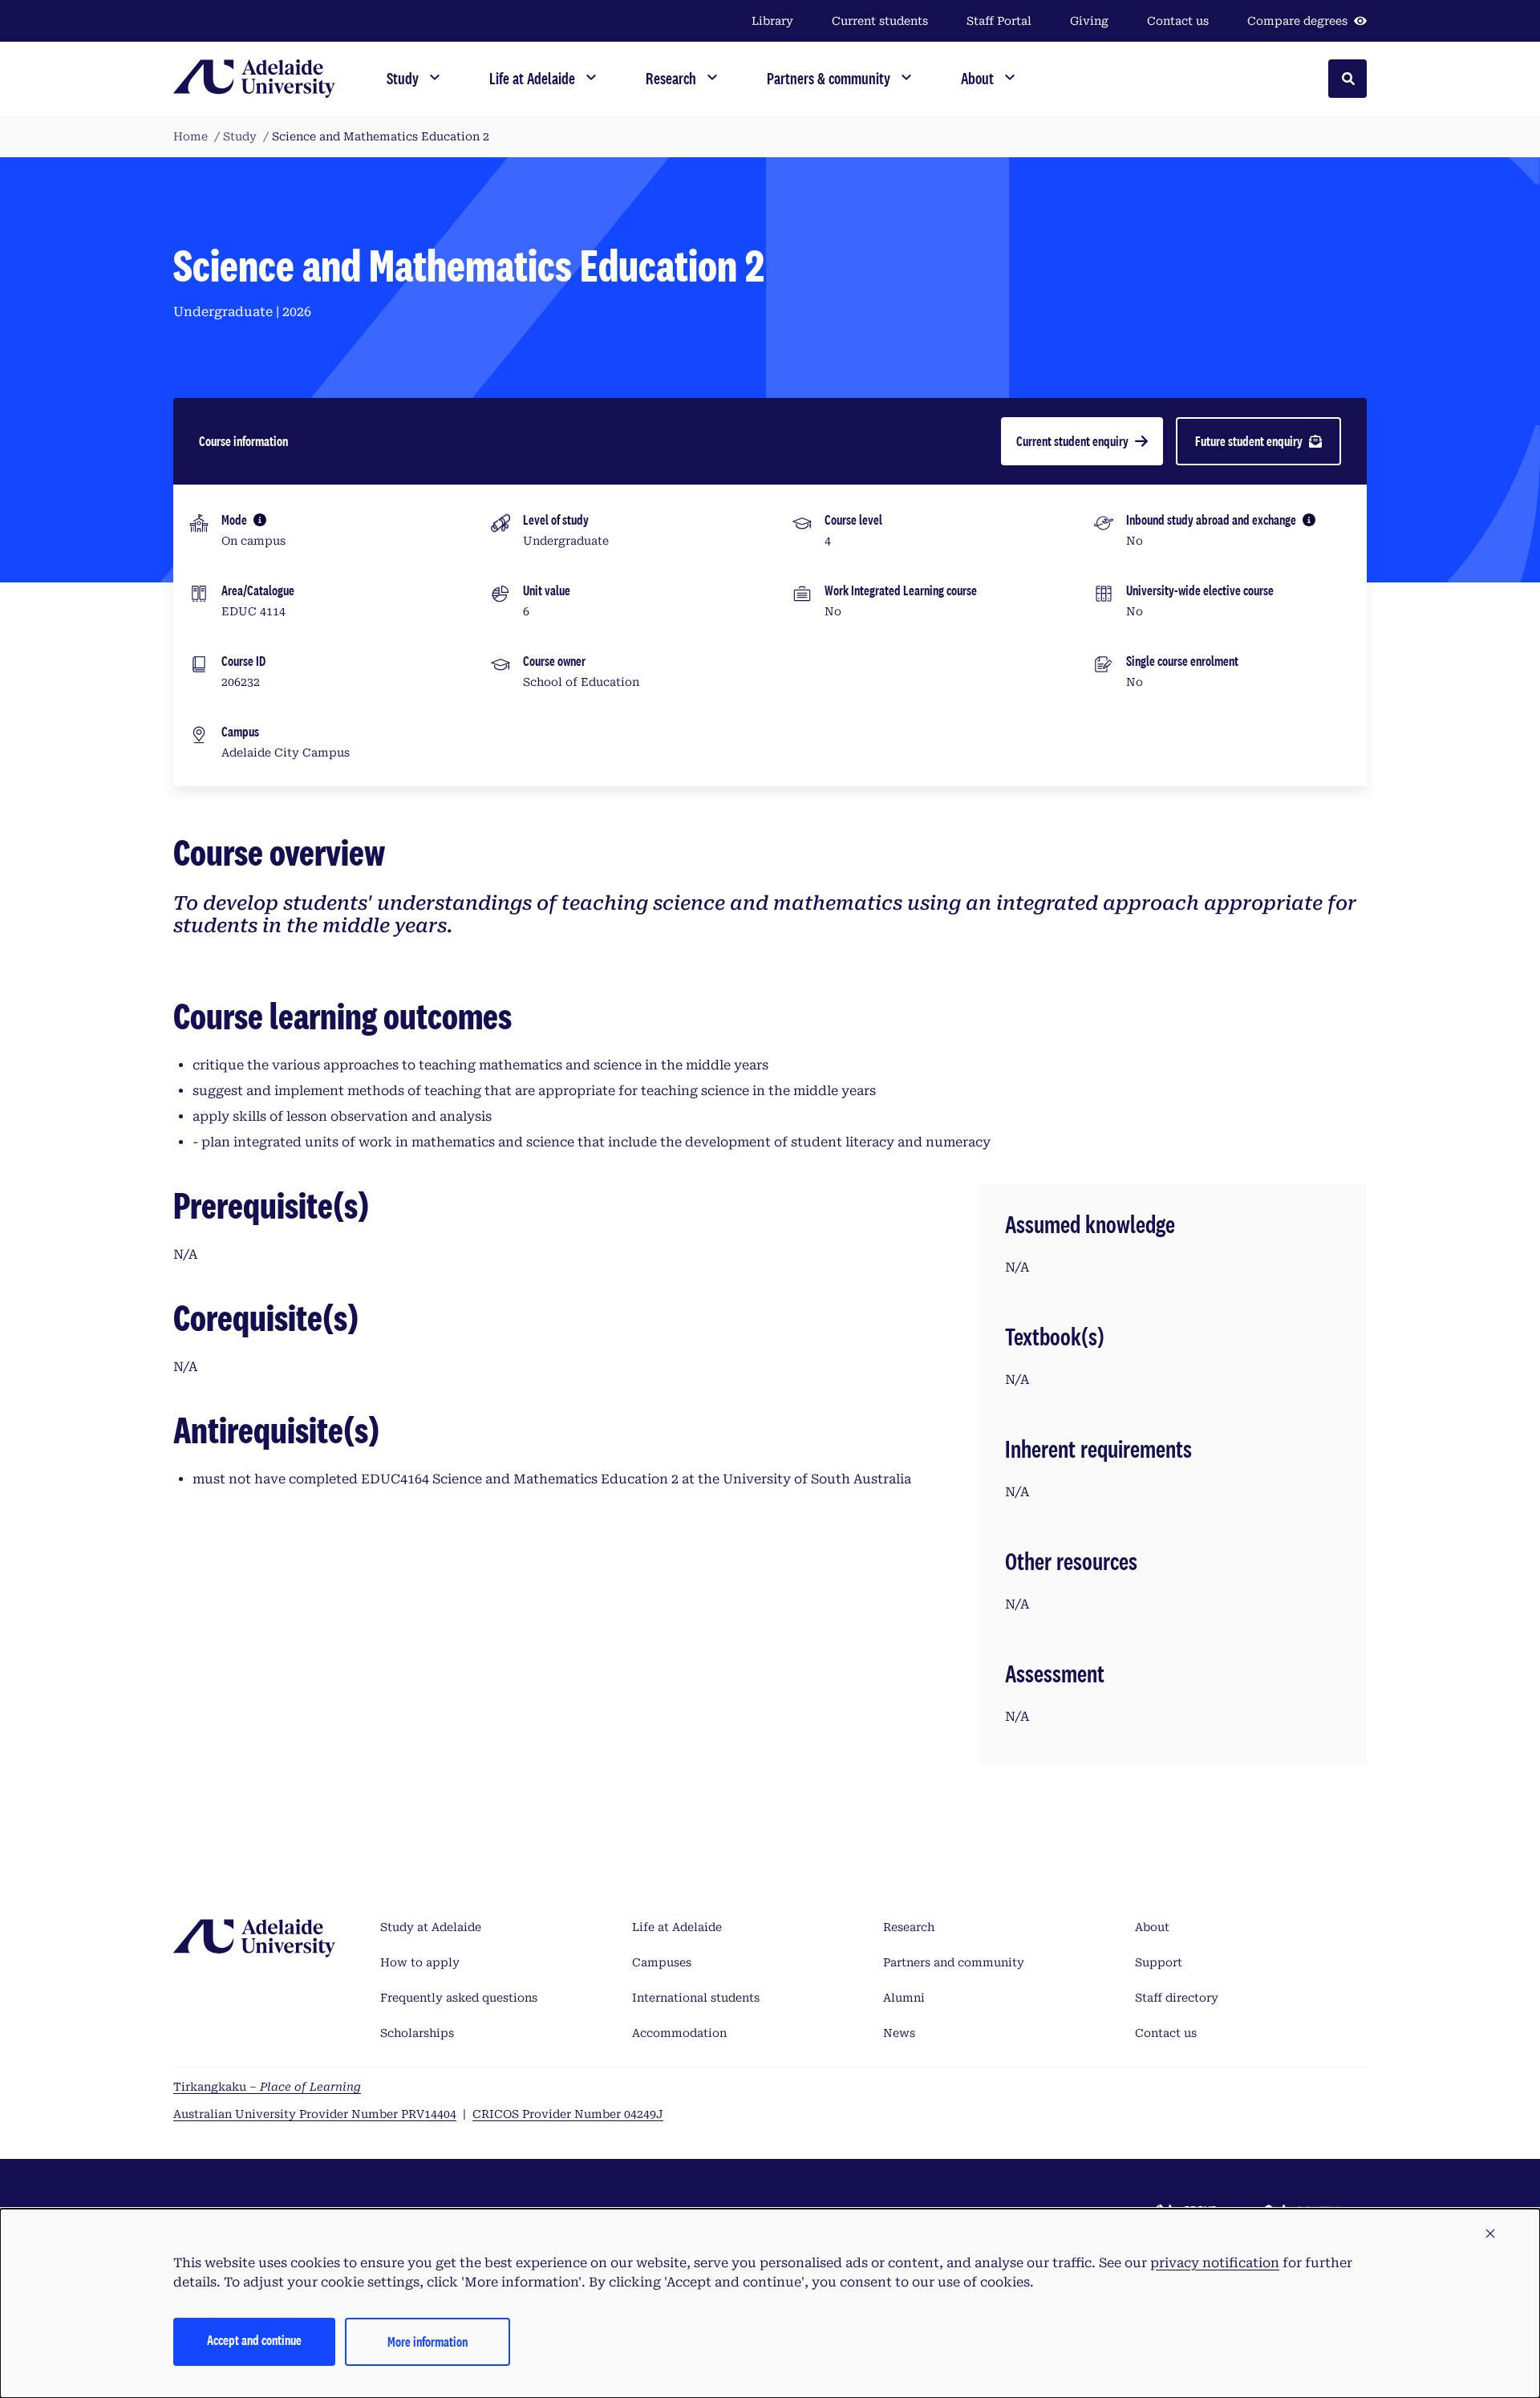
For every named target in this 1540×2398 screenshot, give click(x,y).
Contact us (1178, 21)
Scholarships (417, 2033)
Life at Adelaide (677, 1927)
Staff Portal (999, 21)
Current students (880, 21)
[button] (1490, 2234)
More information (428, 2341)
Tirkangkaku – (267, 2087)
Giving (1089, 21)
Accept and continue (254, 2340)
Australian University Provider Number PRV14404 (315, 2114)
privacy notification (1215, 2263)
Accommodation (679, 2033)
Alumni (904, 1998)
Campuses (662, 1962)
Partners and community (954, 1962)
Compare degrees (1297, 21)
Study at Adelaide (431, 1927)
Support (1159, 1962)
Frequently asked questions (459, 1998)
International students (696, 1998)
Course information (243, 441)
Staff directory (1177, 1998)
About (1152, 1927)
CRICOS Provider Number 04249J (568, 2114)
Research (909, 1927)
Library (772, 21)
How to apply (420, 1962)
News (899, 2033)
